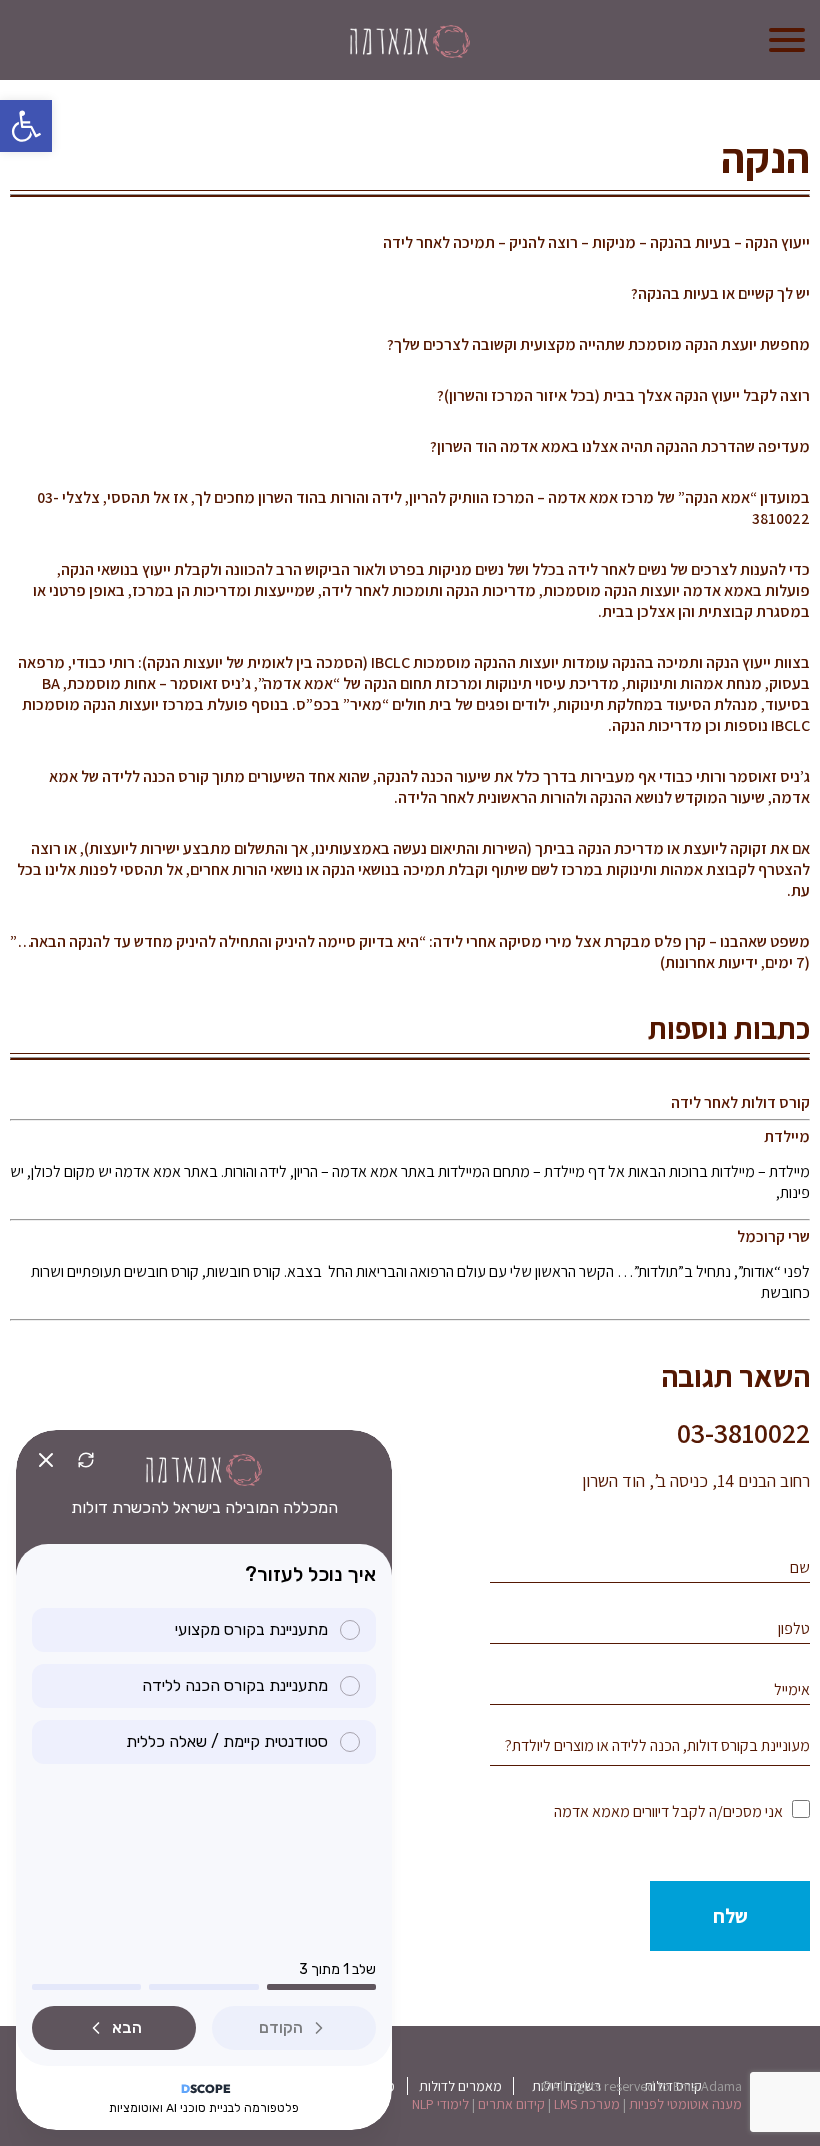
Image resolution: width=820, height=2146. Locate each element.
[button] (26, 126)
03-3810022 (743, 1432)
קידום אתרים (511, 2104)
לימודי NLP (440, 2104)
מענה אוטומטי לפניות (685, 2104)
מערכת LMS (587, 2104)
